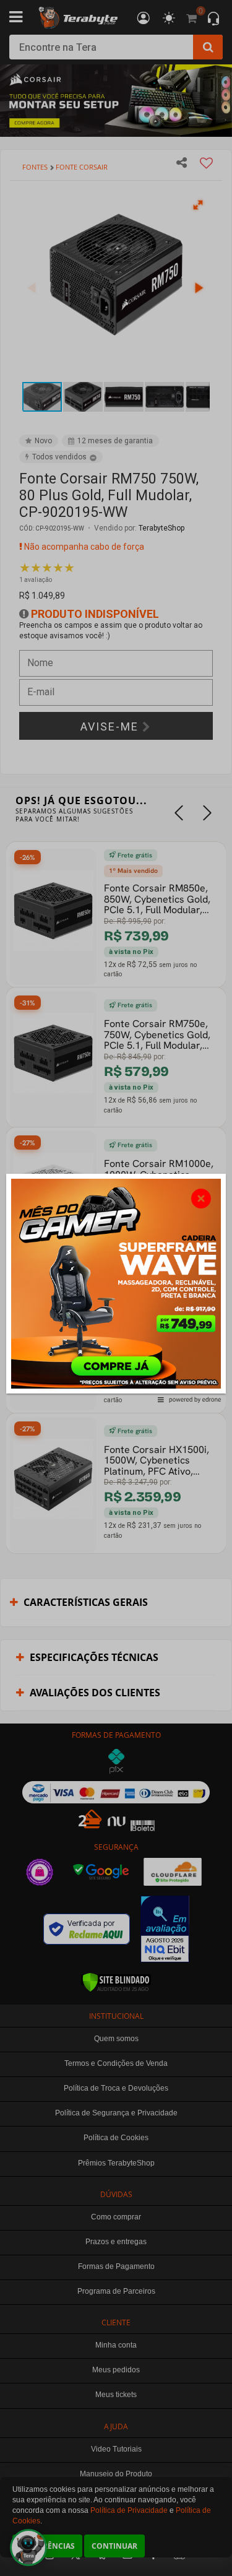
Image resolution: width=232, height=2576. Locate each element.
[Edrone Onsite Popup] (116, 1288)
